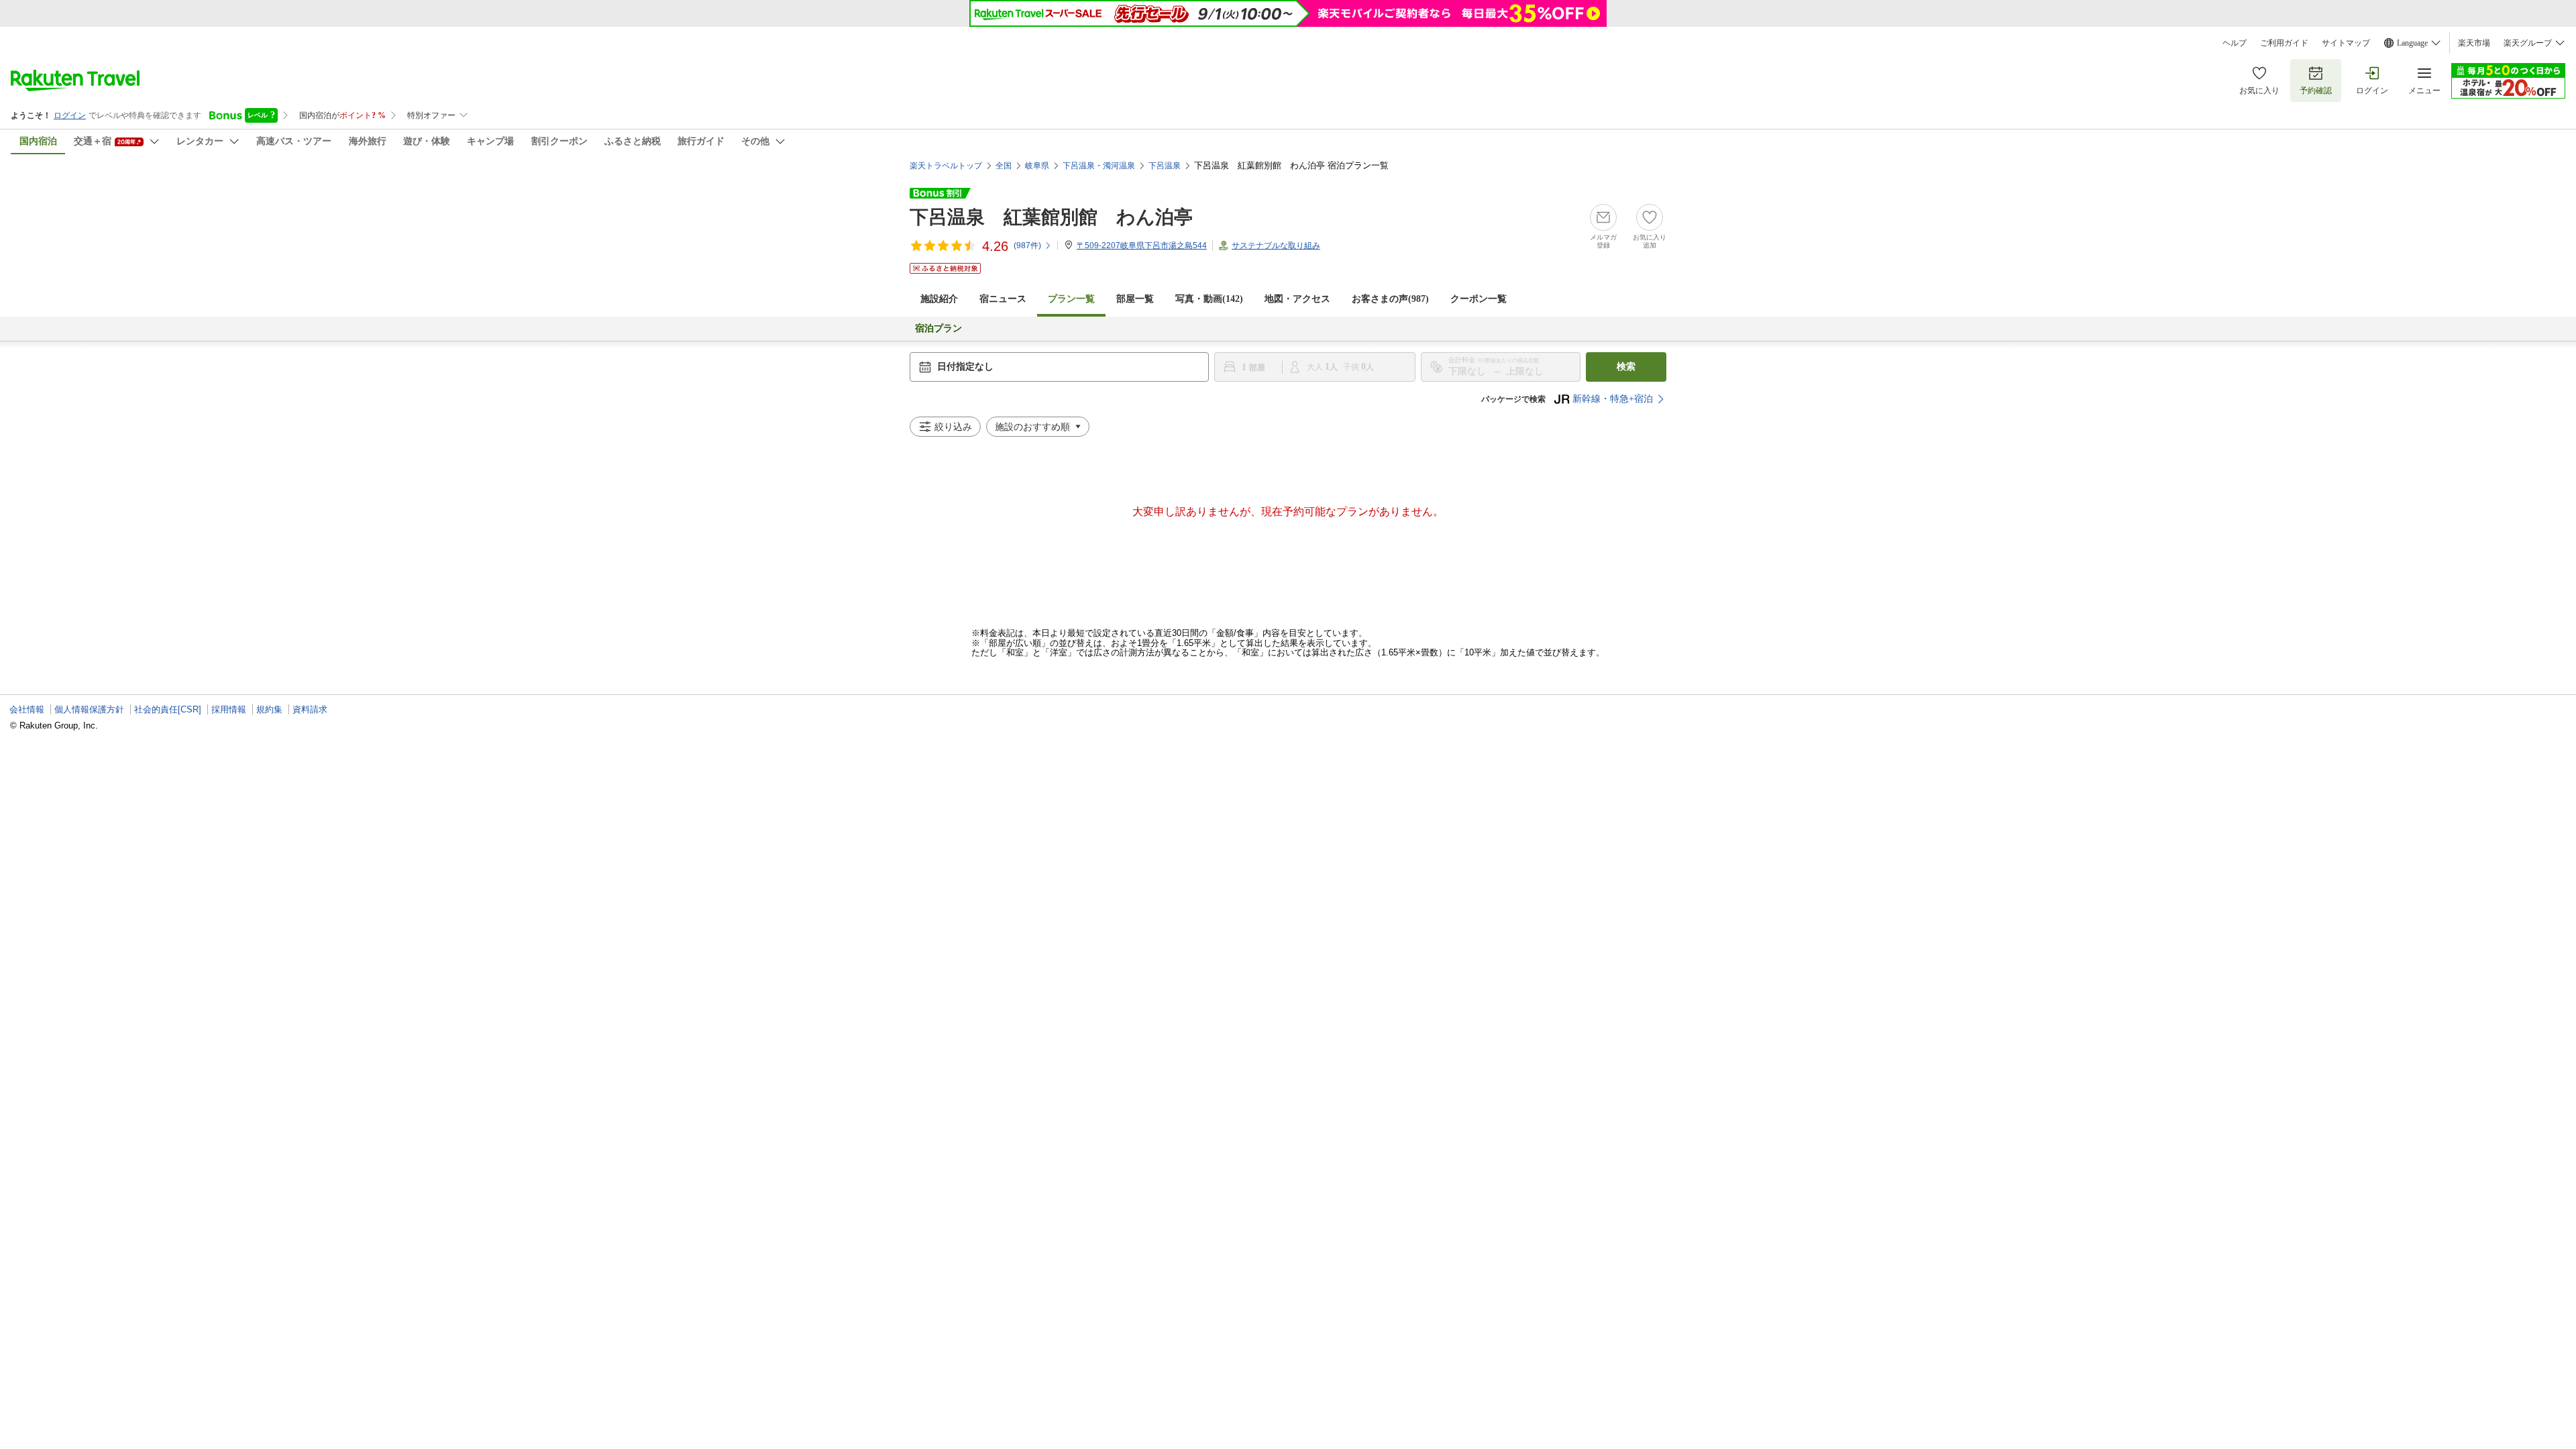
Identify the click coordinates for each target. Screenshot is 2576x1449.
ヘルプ (2235, 43)
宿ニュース (1003, 299)
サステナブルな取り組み (1276, 246)
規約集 (269, 709)
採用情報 (229, 709)
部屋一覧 (1135, 299)
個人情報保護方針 (89, 709)
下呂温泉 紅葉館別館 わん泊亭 (1051, 217)
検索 (1626, 367)
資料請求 (310, 709)
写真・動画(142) (1209, 299)
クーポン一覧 (1479, 299)
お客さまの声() (1390, 299)
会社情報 (27, 709)
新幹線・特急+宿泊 (1613, 399)
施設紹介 (939, 299)
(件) (1027, 246)
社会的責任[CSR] (168, 709)
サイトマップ (2346, 43)
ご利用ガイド (2284, 43)
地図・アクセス (1297, 299)
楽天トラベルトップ (946, 166)
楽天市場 (2474, 43)
